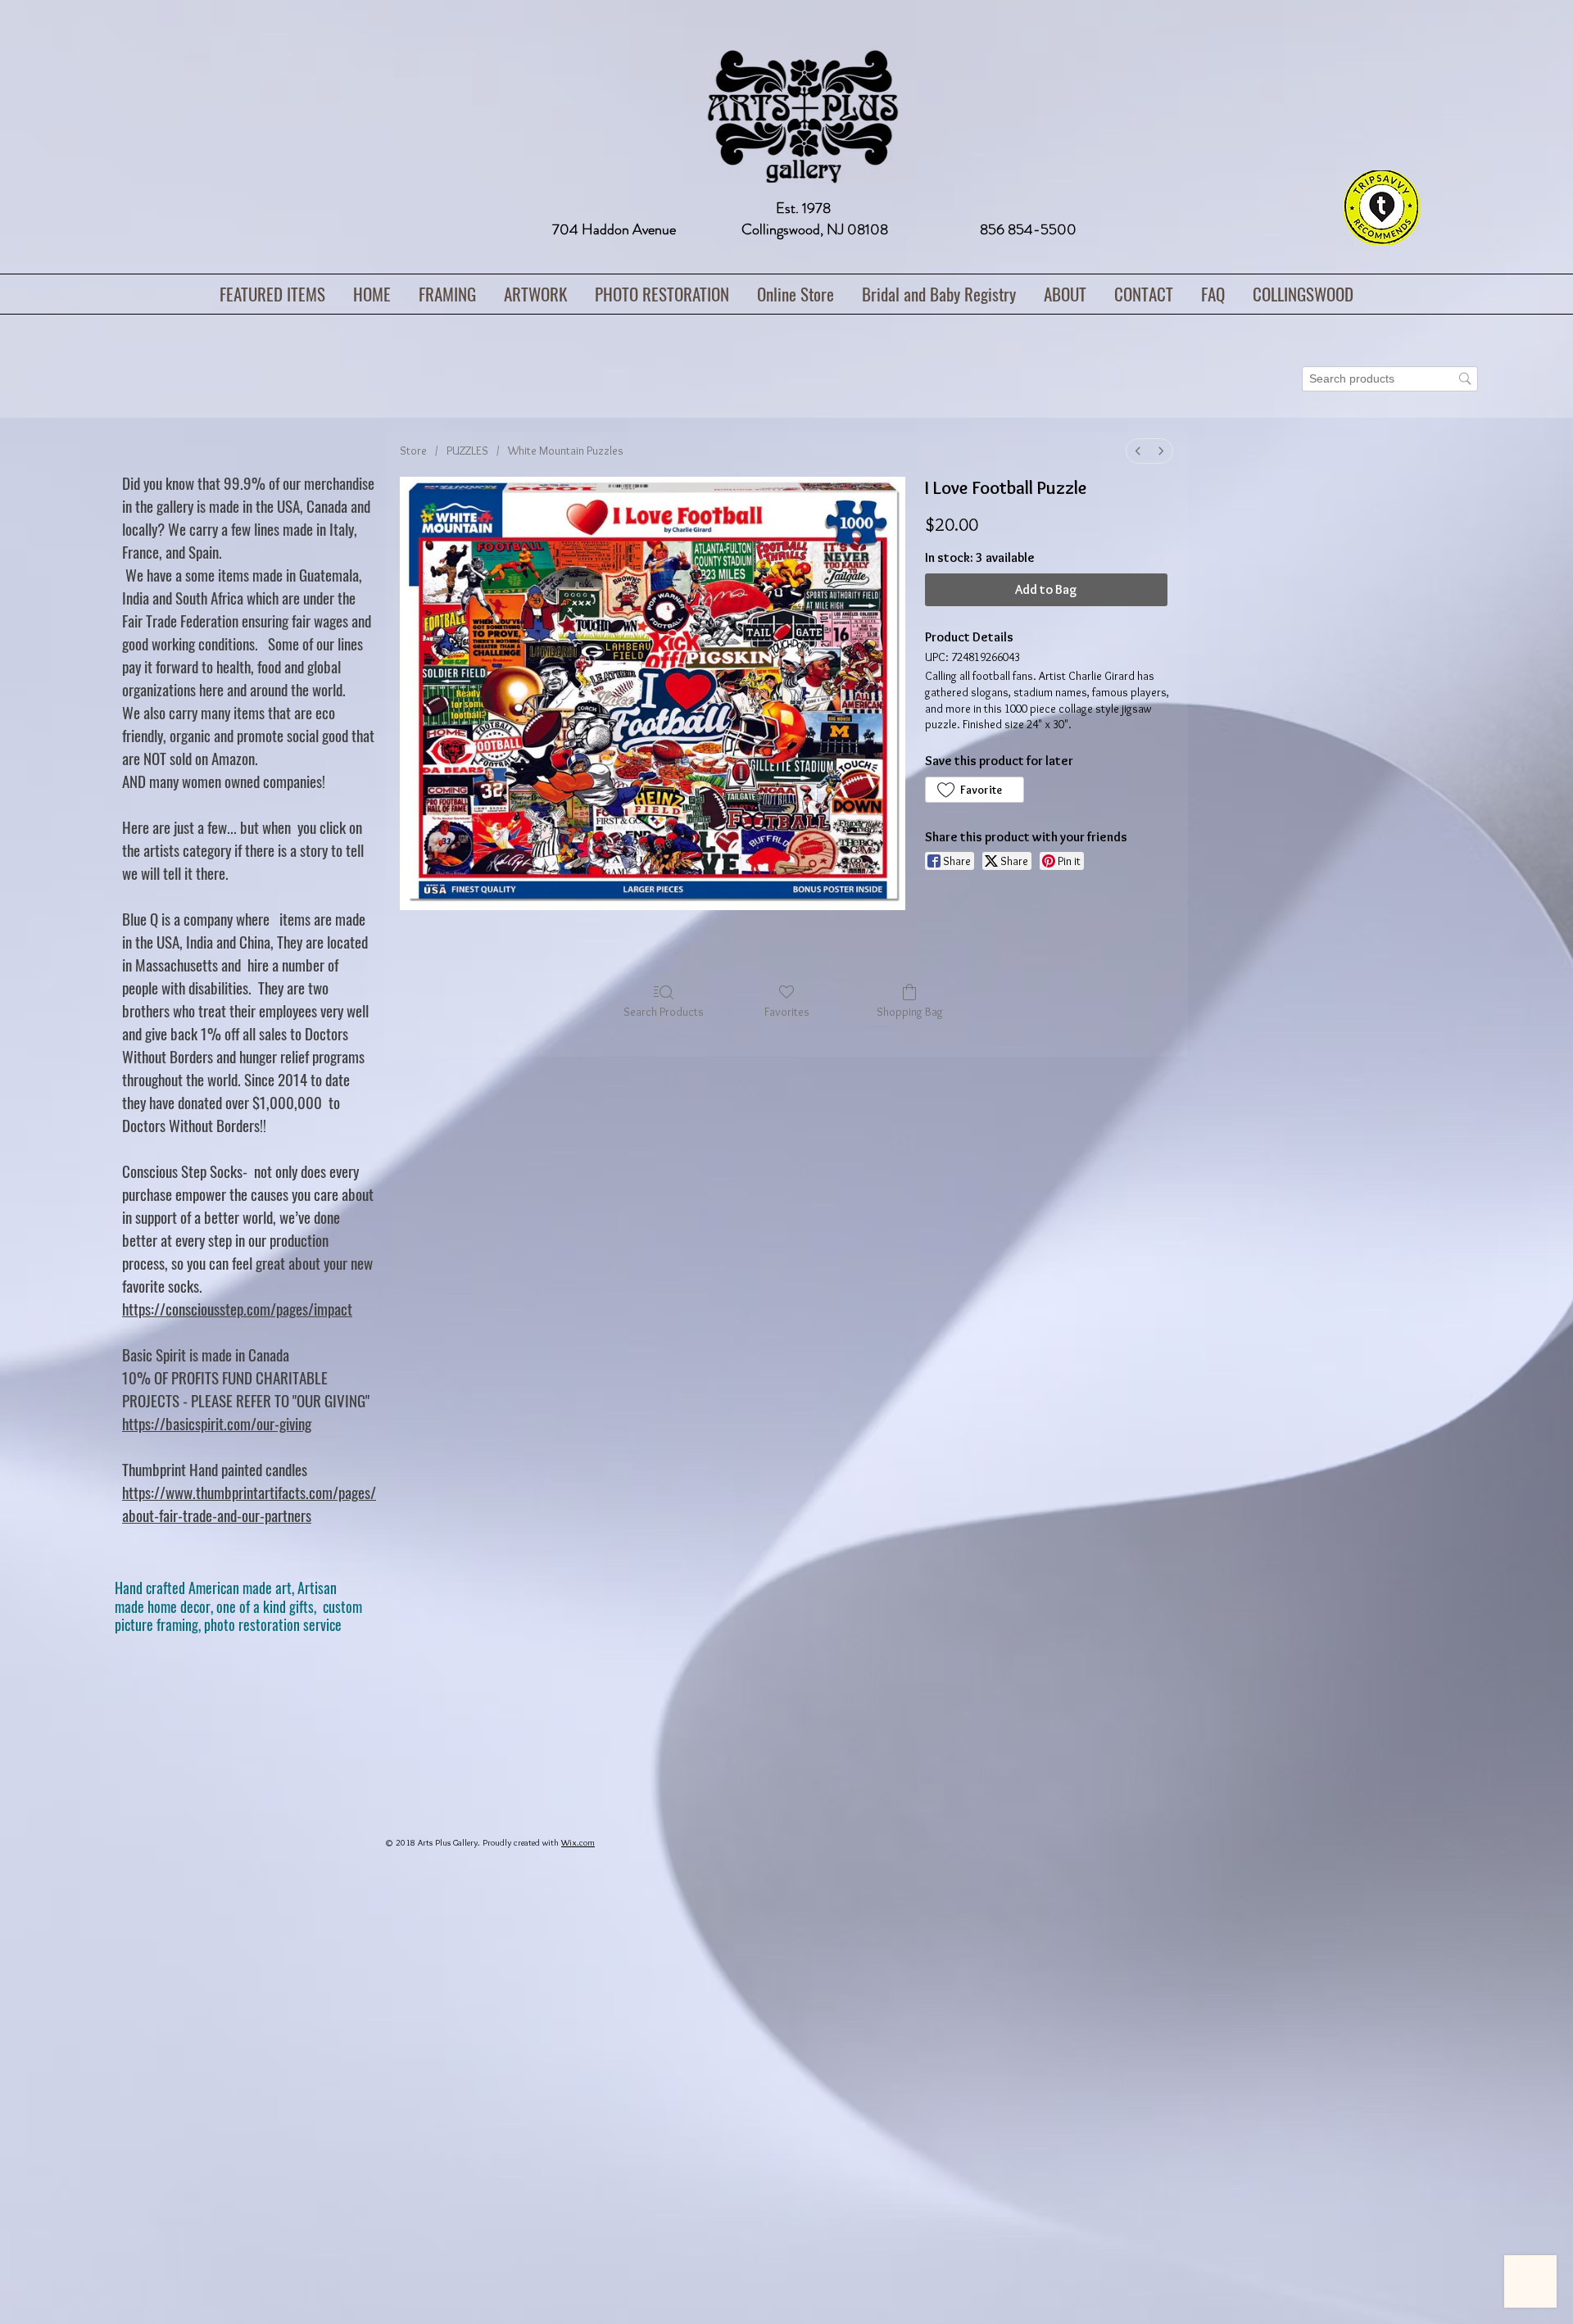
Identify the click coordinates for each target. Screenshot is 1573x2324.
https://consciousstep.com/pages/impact (237, 1308)
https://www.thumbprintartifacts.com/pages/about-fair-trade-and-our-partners (249, 1503)
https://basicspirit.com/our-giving (217, 1423)
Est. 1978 (803, 208)
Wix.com (578, 1842)
